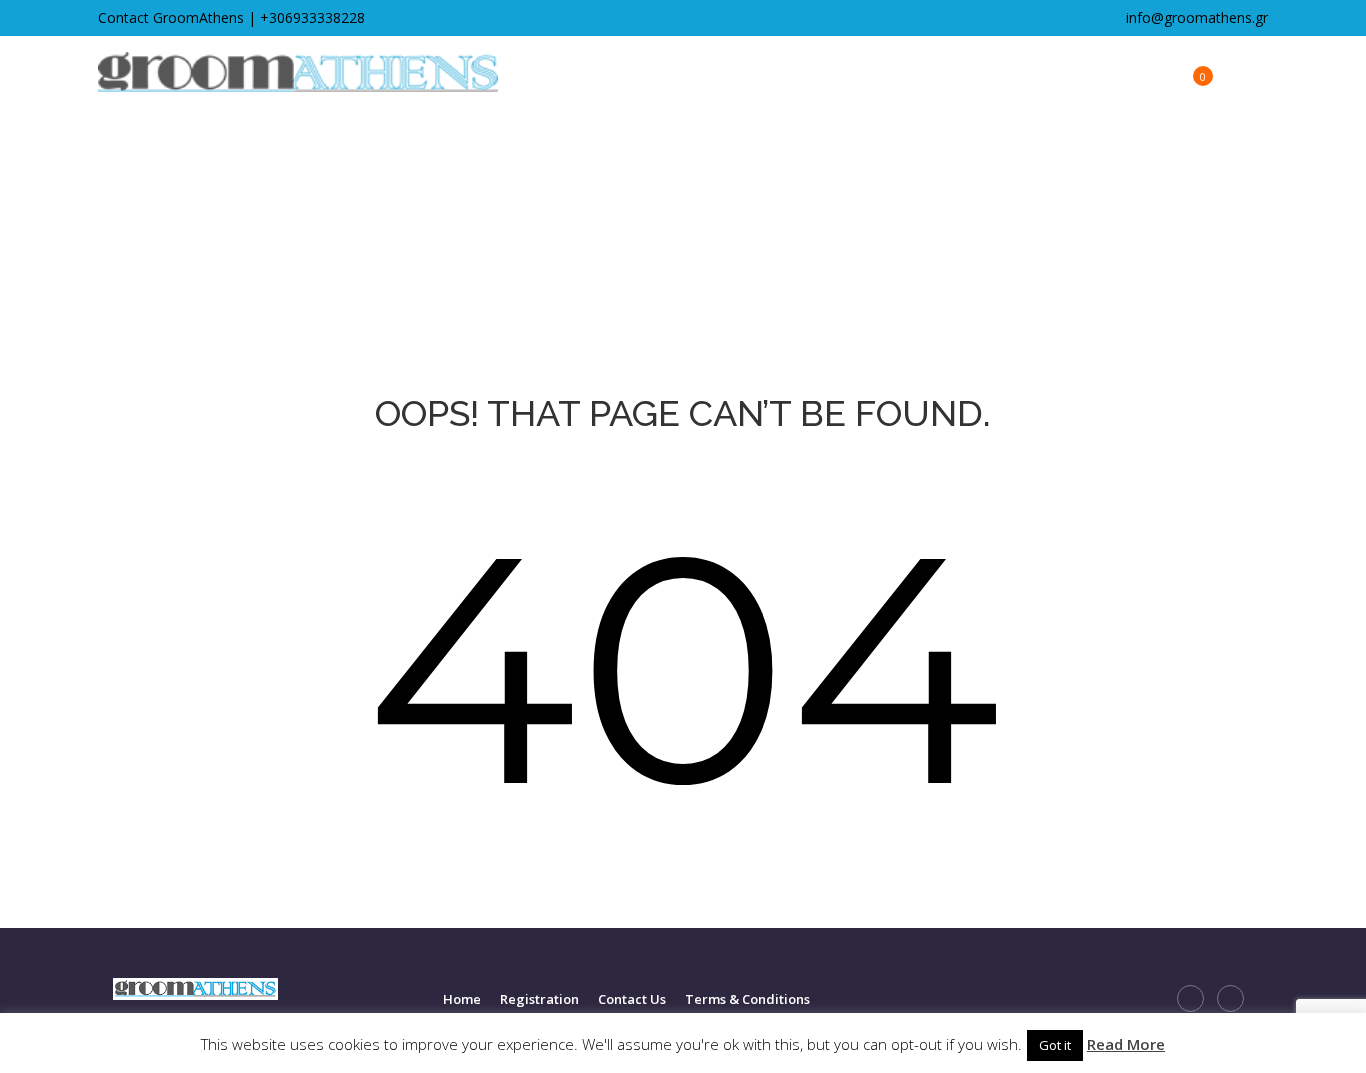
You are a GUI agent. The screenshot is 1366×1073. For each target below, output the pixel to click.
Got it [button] (1055, 1045)
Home (462, 999)
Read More (1126, 1044)
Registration (539, 999)
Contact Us (632, 999)
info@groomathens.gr (1195, 17)
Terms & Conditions (747, 999)
